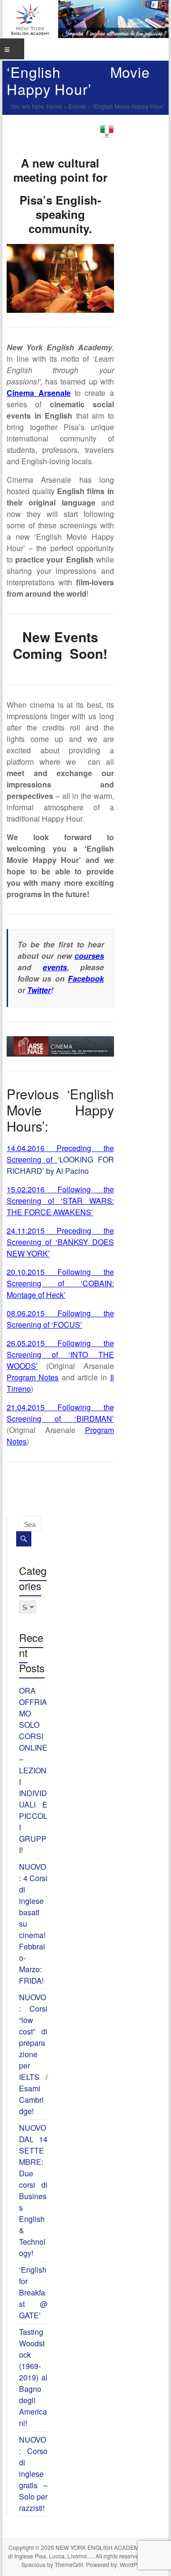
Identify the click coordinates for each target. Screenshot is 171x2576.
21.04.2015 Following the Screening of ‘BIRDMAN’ (60, 1413)
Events (77, 106)
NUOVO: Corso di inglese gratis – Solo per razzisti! (33, 2474)
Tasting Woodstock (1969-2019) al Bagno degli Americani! (33, 2377)
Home (54, 106)
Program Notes (33, 1377)
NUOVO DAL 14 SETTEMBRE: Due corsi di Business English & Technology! (33, 2190)
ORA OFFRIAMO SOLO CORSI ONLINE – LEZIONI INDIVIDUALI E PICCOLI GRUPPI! (33, 1770)
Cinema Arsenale (38, 393)
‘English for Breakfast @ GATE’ (33, 2292)
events (55, 967)
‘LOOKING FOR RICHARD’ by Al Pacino (60, 1159)
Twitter (39, 990)
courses (89, 956)
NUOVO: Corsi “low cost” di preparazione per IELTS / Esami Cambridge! (33, 2054)
